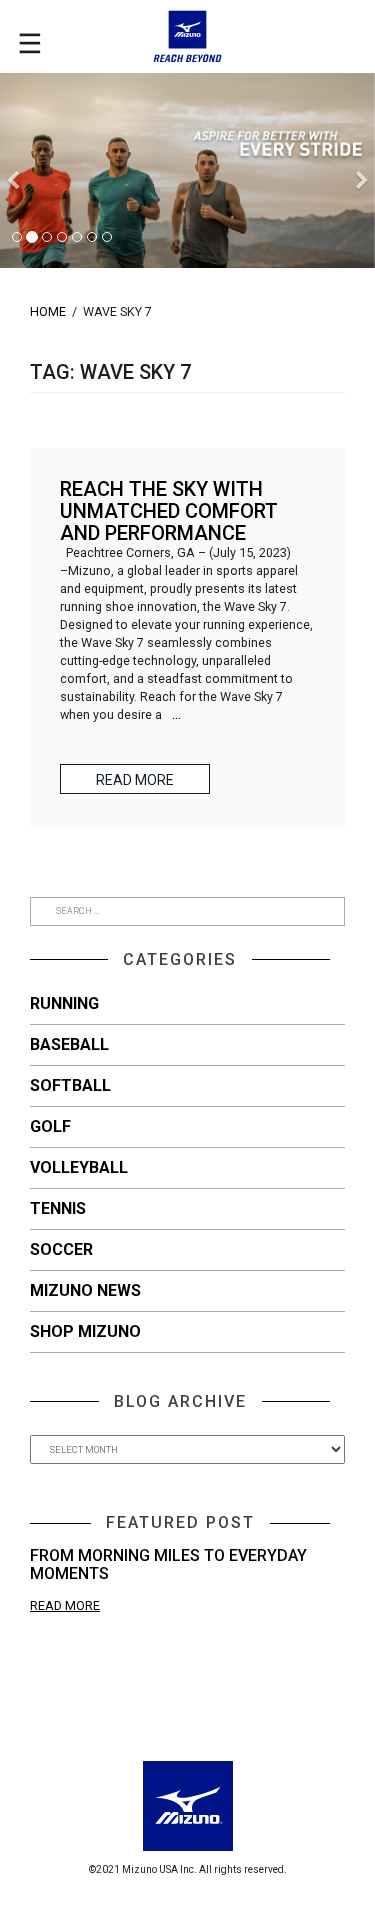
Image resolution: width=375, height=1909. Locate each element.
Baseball (69, 1044)
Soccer (61, 1249)
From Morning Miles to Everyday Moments (168, 1564)
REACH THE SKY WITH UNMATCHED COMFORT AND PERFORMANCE (169, 511)
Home (48, 311)
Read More (65, 1605)
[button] (13, 220)
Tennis (58, 1208)
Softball (70, 1085)
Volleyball (79, 1167)
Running (64, 1003)
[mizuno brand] (187, 36)
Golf (50, 1126)
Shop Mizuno (85, 1331)
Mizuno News (85, 1290)
